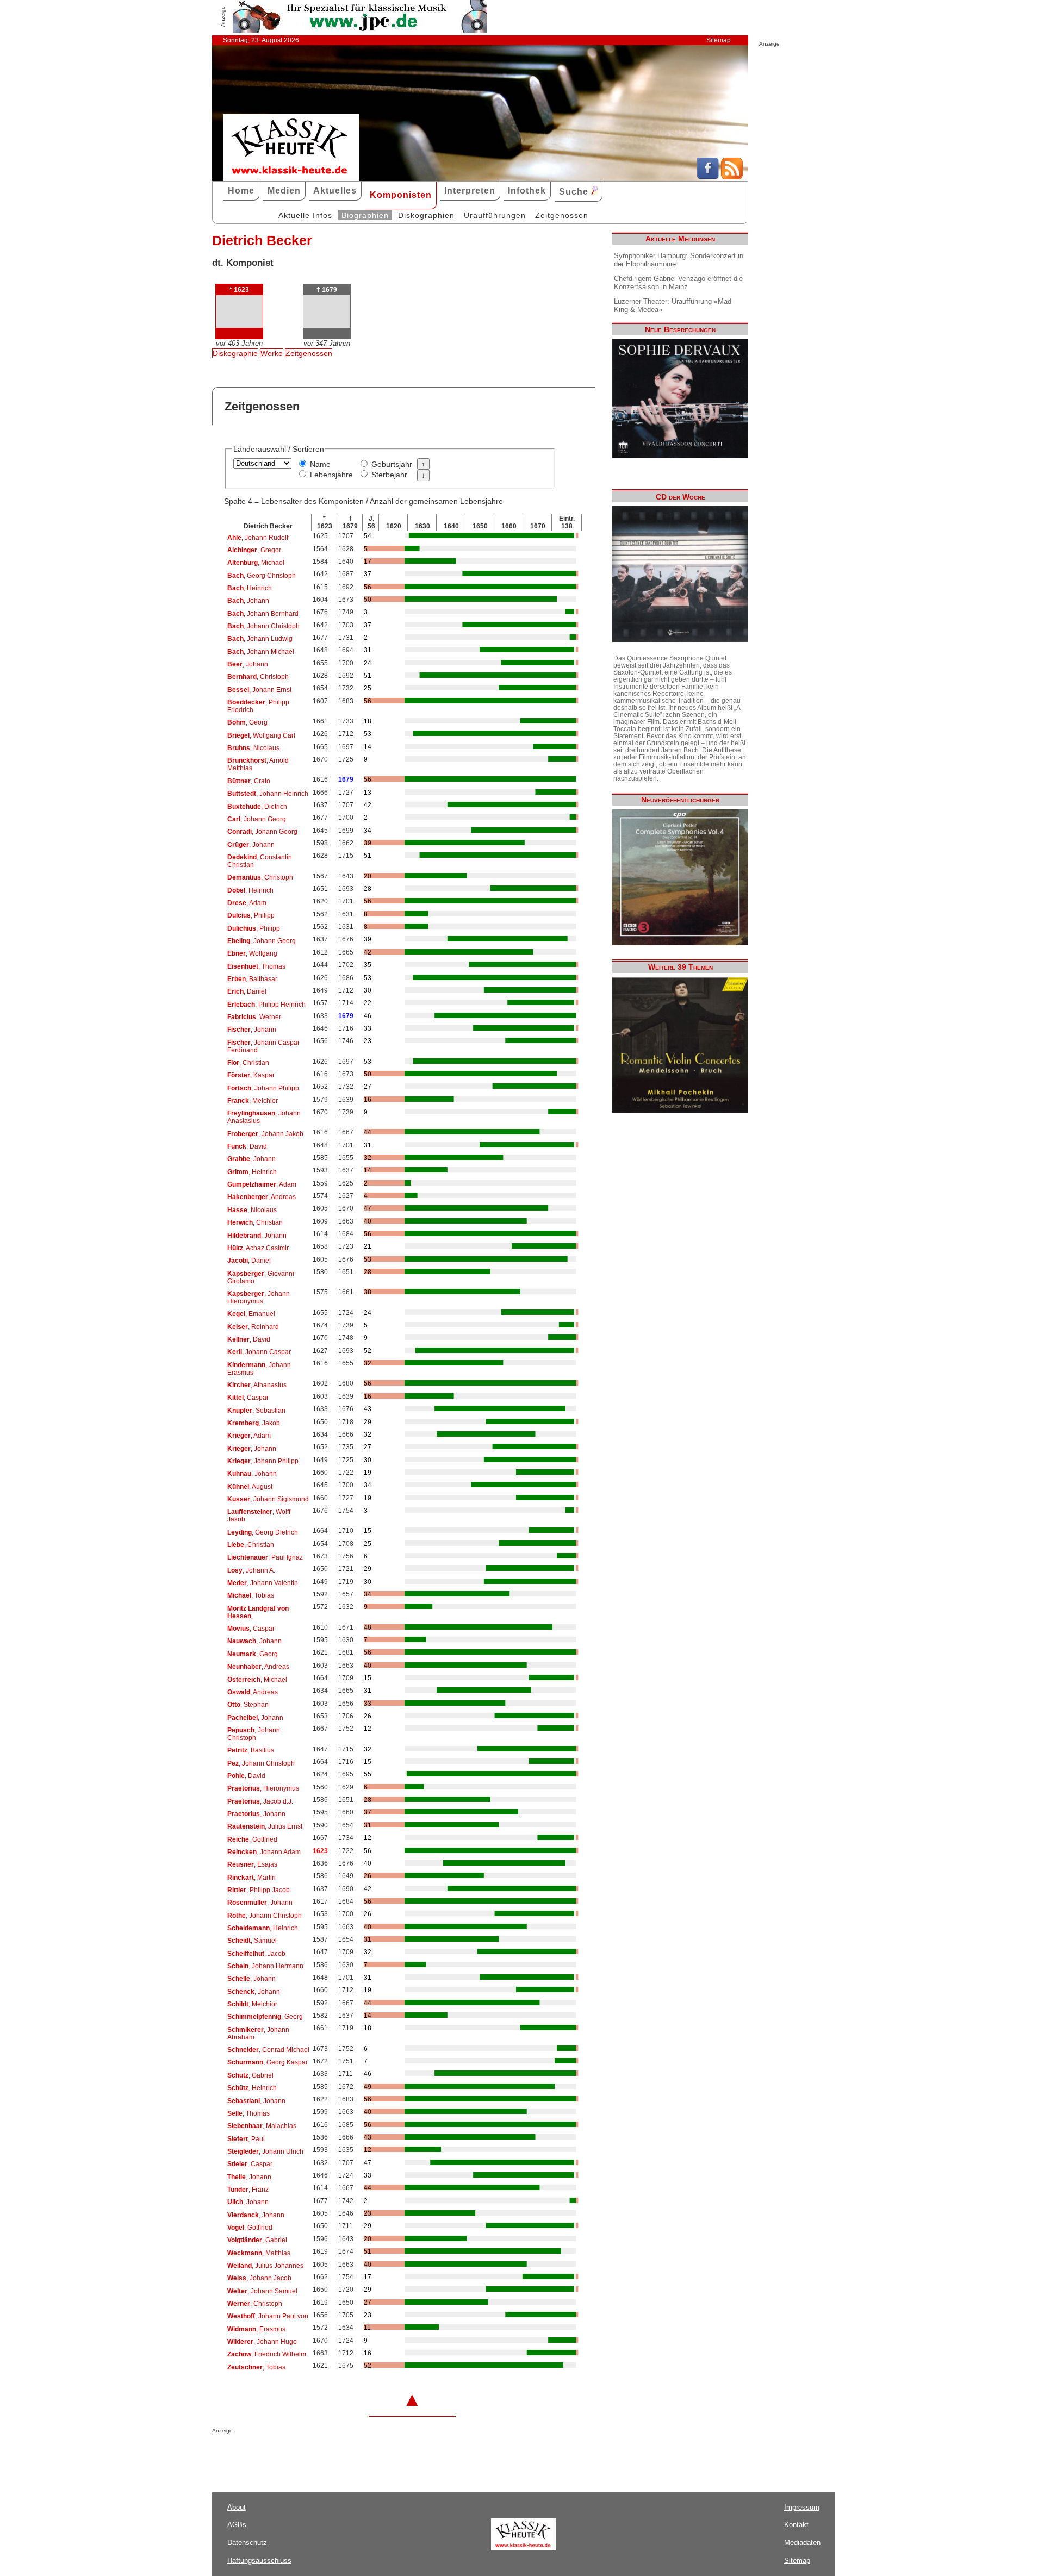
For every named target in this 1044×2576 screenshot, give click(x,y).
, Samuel (252, 1941)
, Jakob (254, 1423)
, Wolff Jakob (259, 1515)
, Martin (251, 1878)
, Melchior (253, 1101)
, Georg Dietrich (263, 1532)
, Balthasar (252, 979)
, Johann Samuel (262, 2291)
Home (241, 191)
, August (250, 1487)
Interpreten (470, 191)
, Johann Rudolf (258, 538)
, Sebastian (256, 1411)
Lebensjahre (331, 475)
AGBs (237, 2525)
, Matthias (259, 2253)
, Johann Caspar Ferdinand (263, 1046)
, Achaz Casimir (258, 1248)
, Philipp (251, 915)
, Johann (248, 601)
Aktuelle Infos (305, 215)
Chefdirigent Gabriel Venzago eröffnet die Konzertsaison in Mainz (678, 283)
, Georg (247, 722)
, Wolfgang (252, 953)
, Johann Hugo (262, 2342)
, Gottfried (252, 1839)
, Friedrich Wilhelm (267, 2354)
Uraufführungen (495, 215)
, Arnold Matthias (258, 764)
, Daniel (247, 991)
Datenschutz (247, 2543)
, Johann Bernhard (263, 614)
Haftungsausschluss (259, 2561)
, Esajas (252, 1864)
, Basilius (251, 1750)
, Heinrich (250, 588)
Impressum (802, 2507)
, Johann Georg (257, 819)
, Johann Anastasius (264, 1117)
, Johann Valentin (263, 1583)
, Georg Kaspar (268, 2062)
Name (320, 464)
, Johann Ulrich (265, 2151)
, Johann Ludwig (260, 639)
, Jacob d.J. (260, 1801)
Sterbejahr (389, 475)
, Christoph (258, 677)
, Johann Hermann (265, 1966)
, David (247, 1146)
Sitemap (719, 40)
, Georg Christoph (262, 576)
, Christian (248, 1063)
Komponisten (401, 195)
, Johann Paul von (268, 2316)
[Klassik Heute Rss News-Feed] (732, 177)
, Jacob (256, 1954)
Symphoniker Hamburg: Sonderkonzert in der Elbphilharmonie (679, 260)
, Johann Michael (261, 652)
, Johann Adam (264, 1852)
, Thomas (256, 966)
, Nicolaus (253, 748)
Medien (284, 191)
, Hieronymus (263, 1788)
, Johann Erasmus (259, 1369)
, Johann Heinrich (268, 794)
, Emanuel (251, 1314)
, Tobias (251, 1595)
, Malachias (262, 2126)
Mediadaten (802, 2543)
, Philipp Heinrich (266, 1005)
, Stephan (248, 1705)
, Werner (254, 1017)
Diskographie (235, 353)
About (237, 2507)
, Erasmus (256, 2329)
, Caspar (248, 1398)
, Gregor (254, 550)
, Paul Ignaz (265, 1557)
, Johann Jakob (265, 1134)
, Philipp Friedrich (258, 706)
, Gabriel (250, 2075)
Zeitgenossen (562, 215)
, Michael (256, 563)
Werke (272, 353)
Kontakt (796, 2525)
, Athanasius (257, 1385)
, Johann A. (251, 1570)
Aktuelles (335, 191)
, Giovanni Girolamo (261, 1277)
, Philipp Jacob (259, 1890)
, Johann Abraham (258, 2034)
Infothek (527, 191)
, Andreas (262, 1197)
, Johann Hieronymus (259, 1298)
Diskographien (426, 215)
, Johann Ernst (259, 690)
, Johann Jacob (259, 2278)
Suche (575, 192)
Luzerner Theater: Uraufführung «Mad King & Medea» (673, 305)
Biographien (365, 215)
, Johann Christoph (263, 626)
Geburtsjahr (392, 464)
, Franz (248, 2190)
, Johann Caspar (259, 1352)
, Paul (246, 2139)
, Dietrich (257, 807)
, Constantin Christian (260, 861)
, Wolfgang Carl (261, 735)
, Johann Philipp (263, 1088)
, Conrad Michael (268, 2050)
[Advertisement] (339, 2455)
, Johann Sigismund (268, 1499)
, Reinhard (253, 1327)
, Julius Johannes (265, 2266)
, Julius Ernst (265, 1826)
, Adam (247, 903)
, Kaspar (251, 1075)
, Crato (249, 781)
